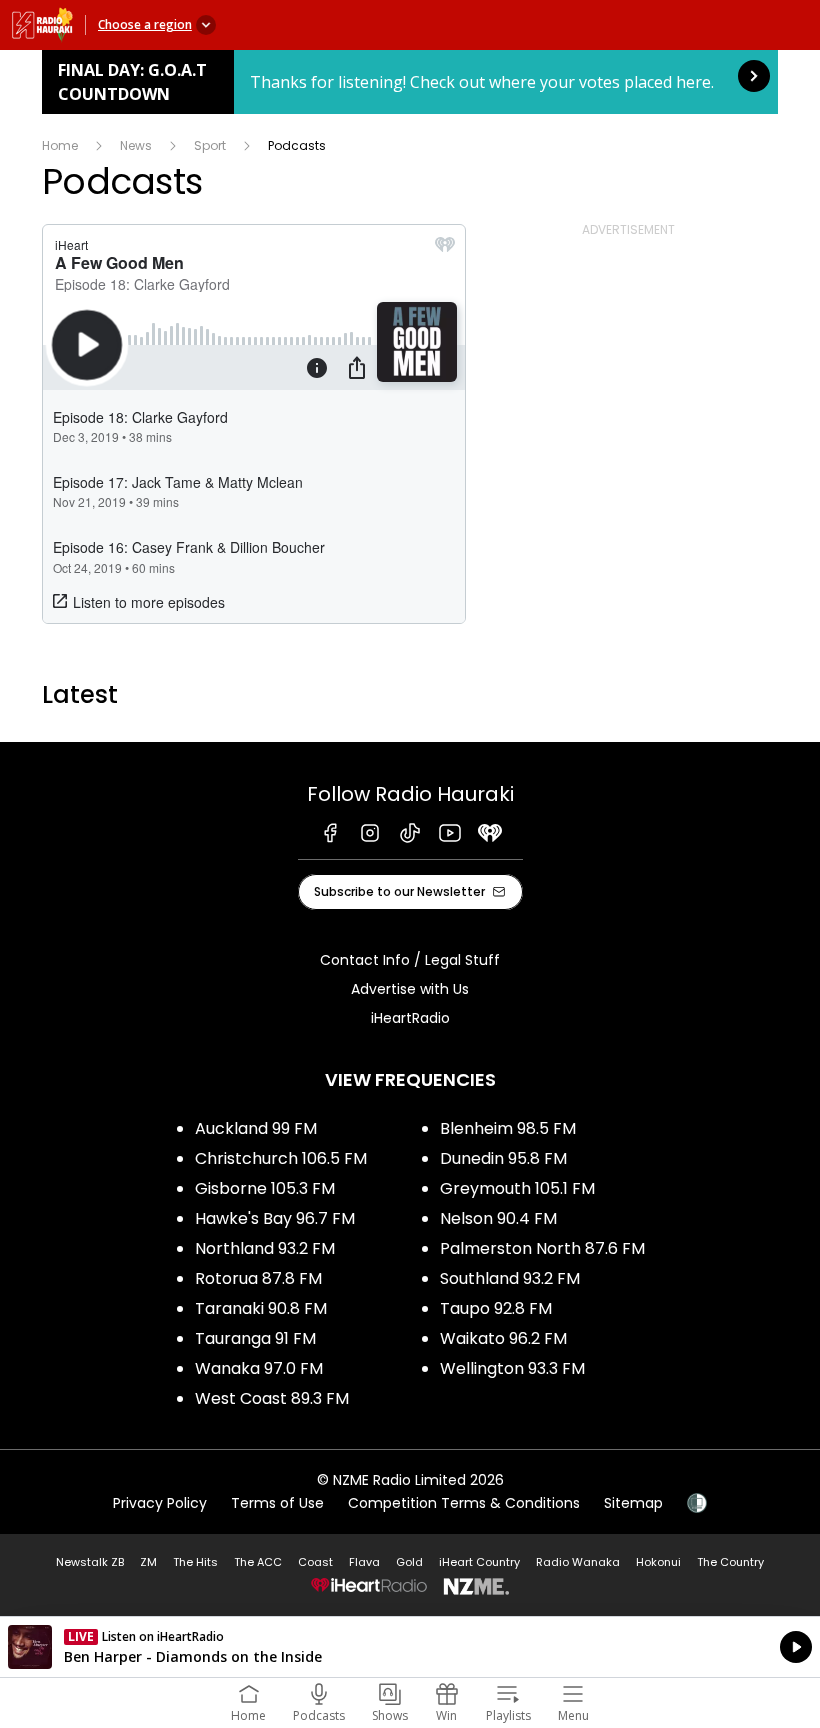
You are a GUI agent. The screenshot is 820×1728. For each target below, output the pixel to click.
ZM (148, 1562)
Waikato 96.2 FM (503, 1338)
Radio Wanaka (578, 1562)
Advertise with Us (410, 989)
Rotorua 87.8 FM (258, 1278)
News (136, 145)
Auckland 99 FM (256, 1128)
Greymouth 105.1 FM (517, 1188)
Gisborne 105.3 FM (265, 1188)
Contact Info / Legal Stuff (410, 960)
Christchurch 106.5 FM (281, 1158)
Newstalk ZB (90, 1562)
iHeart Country (479, 1562)
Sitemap (633, 1503)
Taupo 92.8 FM (496, 1308)
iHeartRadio (410, 1018)
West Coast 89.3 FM (272, 1398)
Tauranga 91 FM (255, 1338)
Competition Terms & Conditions (464, 1503)
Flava (364, 1562)
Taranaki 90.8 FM (261, 1308)
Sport (210, 145)
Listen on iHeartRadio (410, 1647)
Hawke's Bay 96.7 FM (275, 1218)
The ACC (258, 1562)
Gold (409, 1562)
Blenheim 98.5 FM (508, 1128)
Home (60, 145)
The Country (730, 1562)
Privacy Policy (160, 1503)
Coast (315, 1562)
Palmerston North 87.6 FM (542, 1248)
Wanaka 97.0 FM (259, 1368)
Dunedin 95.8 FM (503, 1158)
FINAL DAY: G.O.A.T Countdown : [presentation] (410, 82)
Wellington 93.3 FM (512, 1368)
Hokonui (658, 1562)
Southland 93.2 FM (510, 1278)
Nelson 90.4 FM (498, 1218)
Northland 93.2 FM (265, 1248)
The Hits (195, 1562)
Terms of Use (277, 1503)
